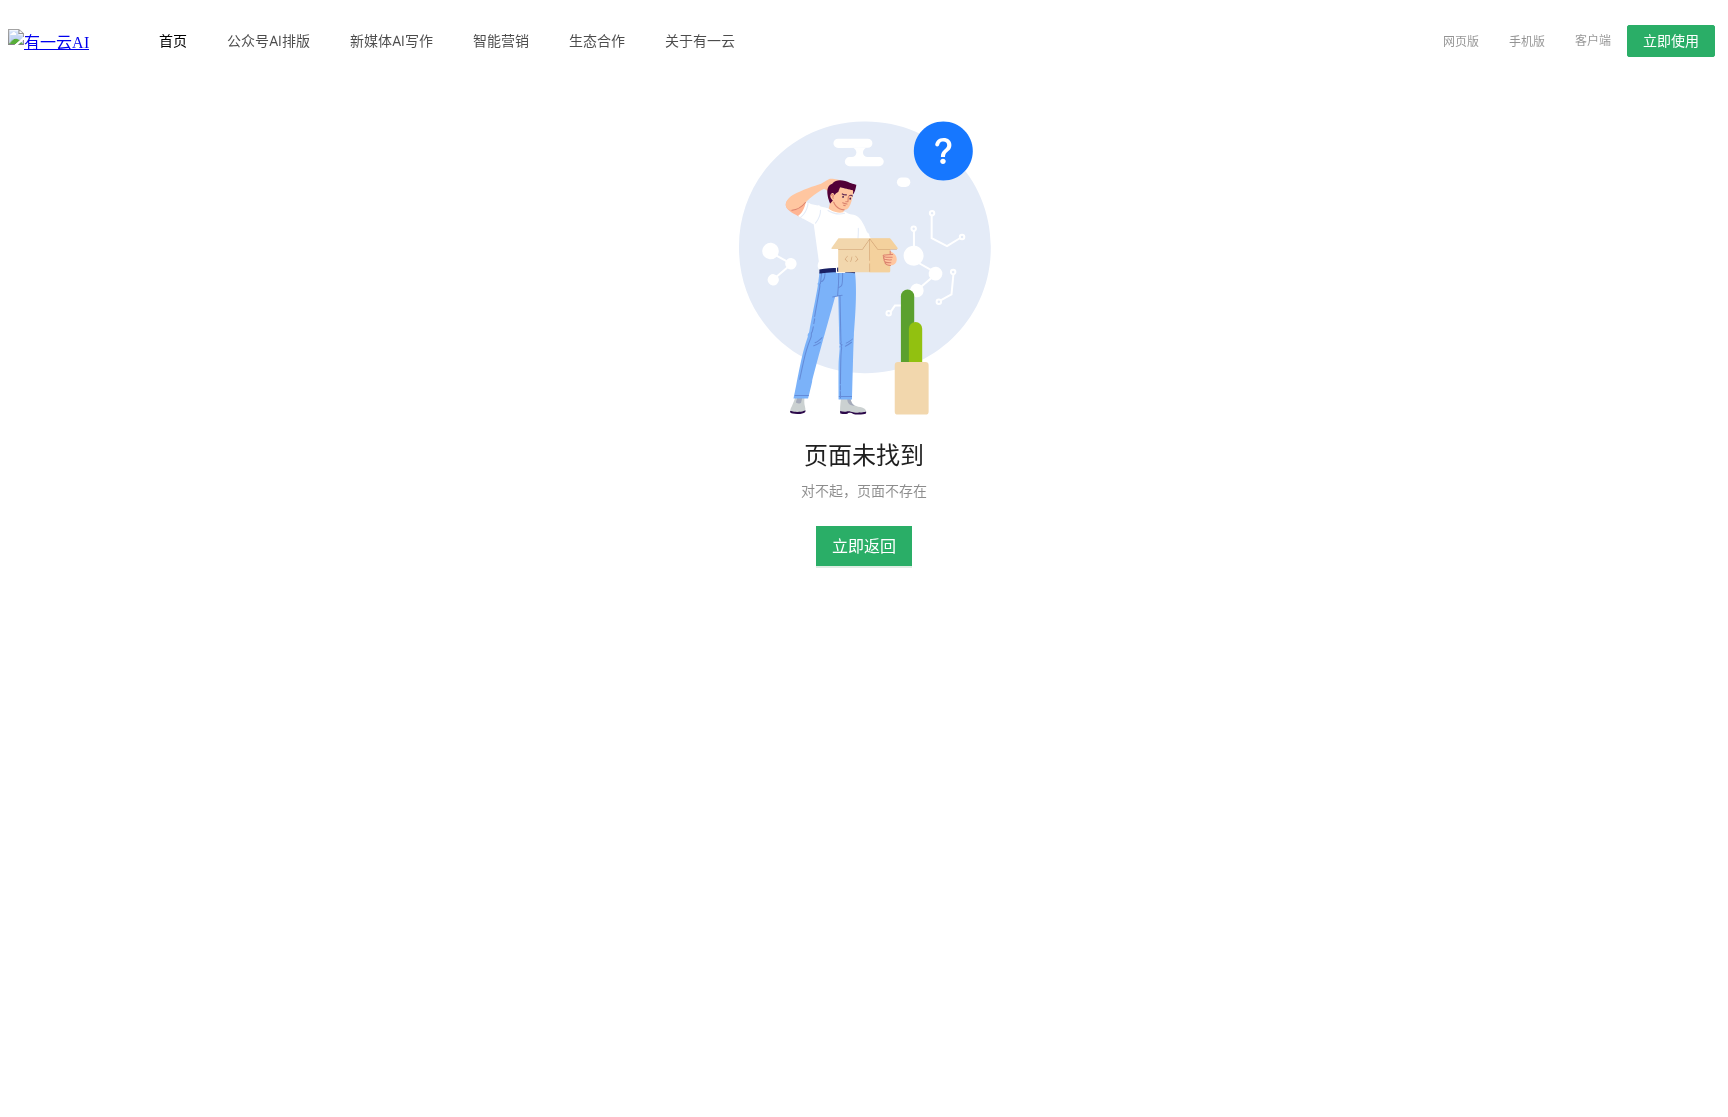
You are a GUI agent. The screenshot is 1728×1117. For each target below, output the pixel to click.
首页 (173, 40)
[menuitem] (173, 41)
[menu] (771, 40)
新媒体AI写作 (391, 40)
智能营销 (501, 40)
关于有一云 (700, 40)
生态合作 (597, 40)
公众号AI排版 (268, 40)
